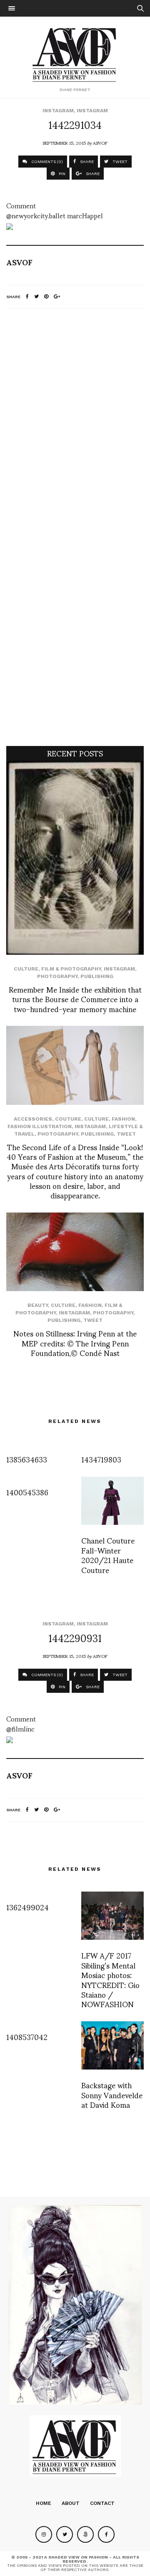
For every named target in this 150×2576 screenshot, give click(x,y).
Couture (68, 1119)
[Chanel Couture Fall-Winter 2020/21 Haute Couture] (112, 1501)
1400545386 (27, 1492)
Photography (57, 976)
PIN (61, 174)
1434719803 (101, 1459)
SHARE (86, 162)
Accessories (33, 1119)
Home (44, 2503)
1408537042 (27, 2036)
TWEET (119, 162)
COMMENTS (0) (46, 162)
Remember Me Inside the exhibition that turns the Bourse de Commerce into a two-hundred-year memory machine (75, 999)
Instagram (58, 111)
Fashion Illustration (40, 1126)
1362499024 (27, 1907)
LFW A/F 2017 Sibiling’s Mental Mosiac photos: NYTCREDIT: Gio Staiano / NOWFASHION (110, 1979)
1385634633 (27, 1459)
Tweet (126, 1134)
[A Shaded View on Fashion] (75, 54)
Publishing (97, 976)
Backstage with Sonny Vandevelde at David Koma (112, 2094)
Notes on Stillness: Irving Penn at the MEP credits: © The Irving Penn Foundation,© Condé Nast (75, 1343)
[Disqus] (75, 425)
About (71, 2503)
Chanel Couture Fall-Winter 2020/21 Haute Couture (108, 1555)
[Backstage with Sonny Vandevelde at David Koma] (112, 2046)
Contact (102, 2503)
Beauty (38, 1305)
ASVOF (100, 143)
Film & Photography (71, 969)
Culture (26, 969)
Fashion (123, 1119)
